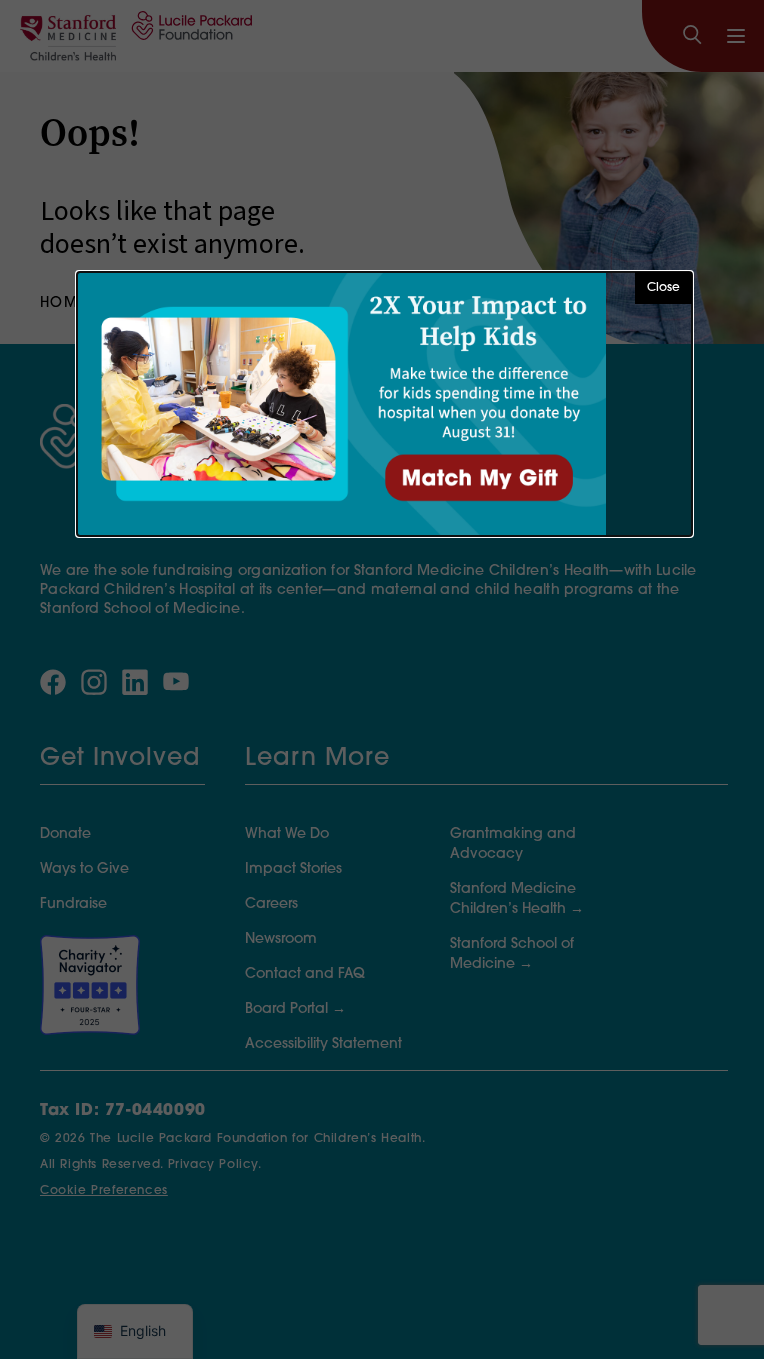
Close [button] (663, 288)
